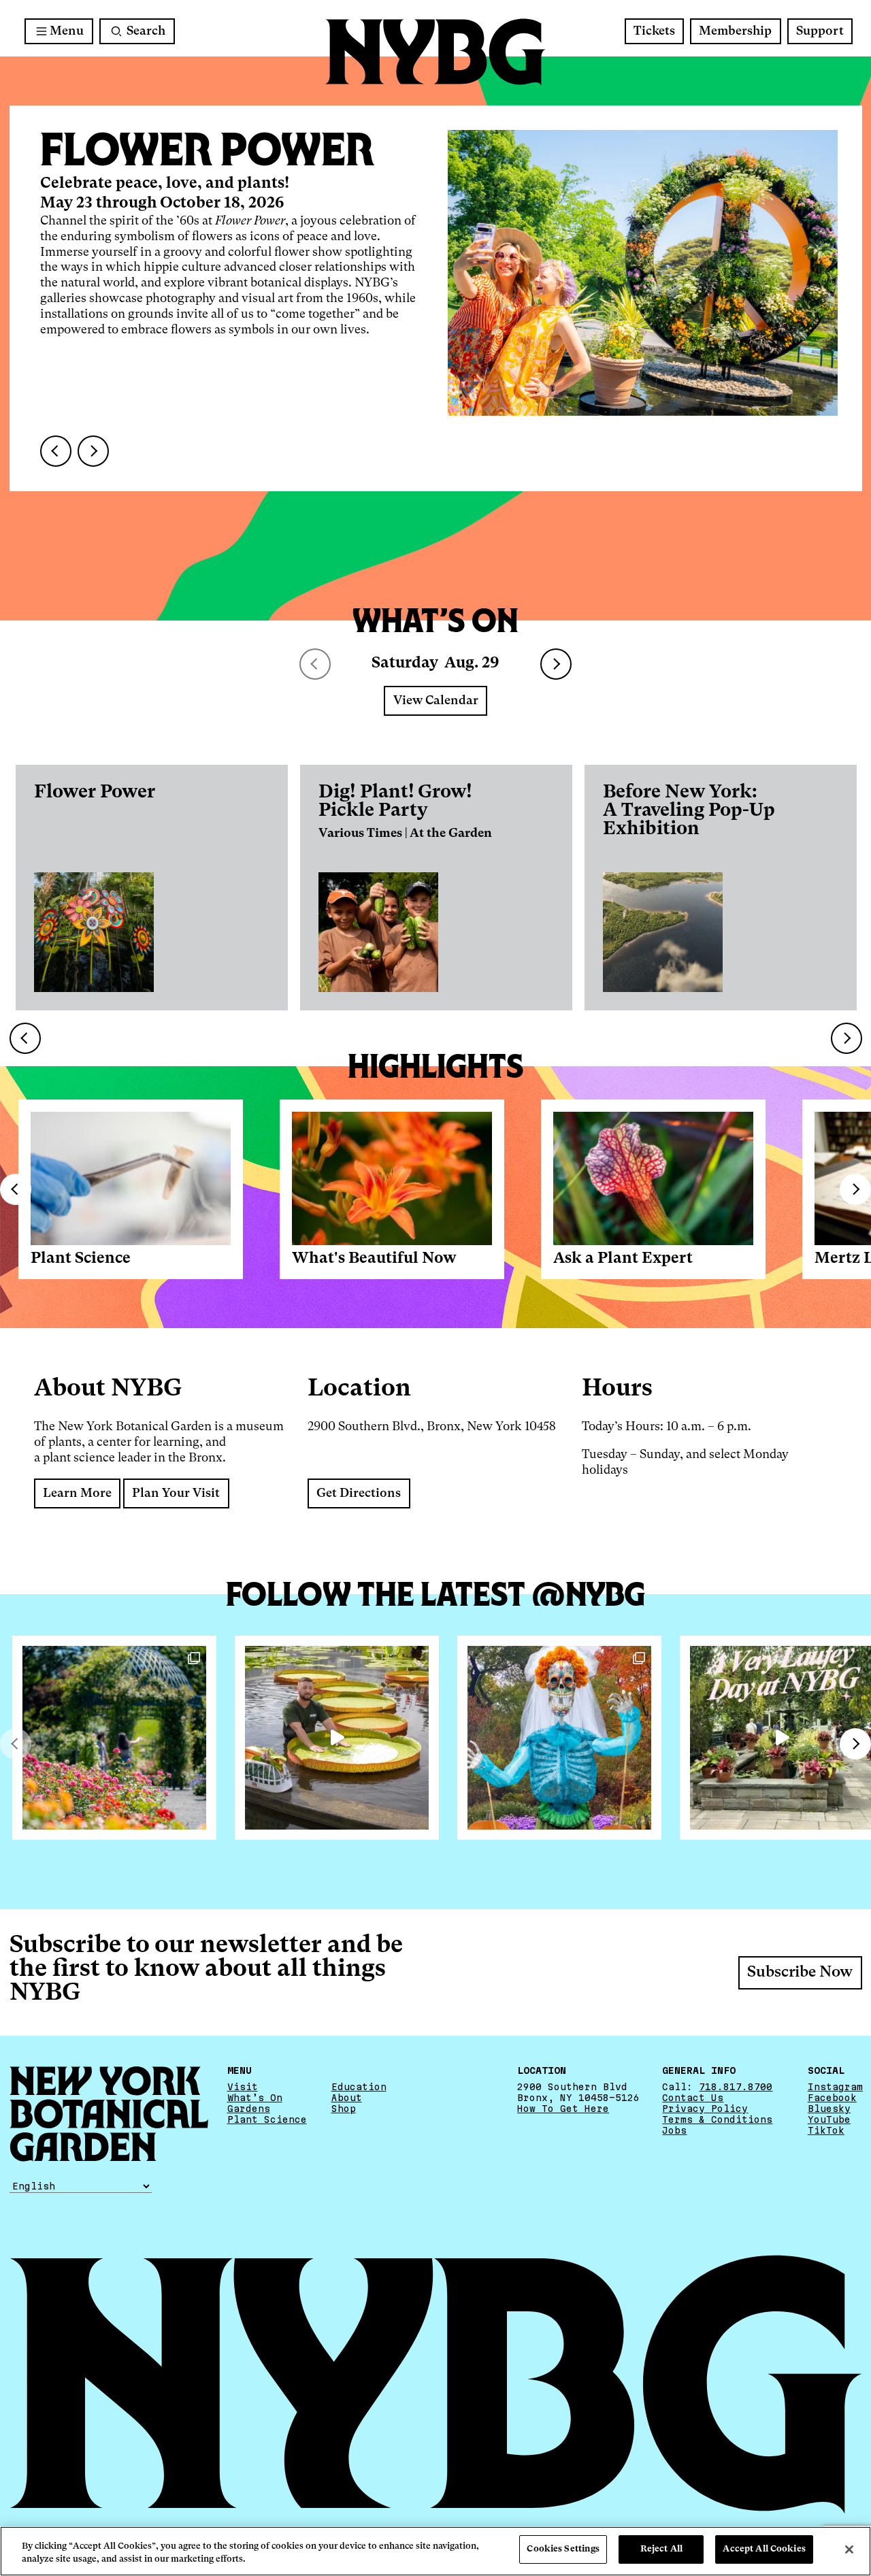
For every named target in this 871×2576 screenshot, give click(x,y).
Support (820, 31)
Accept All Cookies (764, 2549)
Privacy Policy (705, 2109)
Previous (16, 1189)
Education (359, 2087)
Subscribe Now (800, 1972)
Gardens (249, 2109)
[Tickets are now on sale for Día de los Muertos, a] (559, 1738)
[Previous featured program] (56, 451)
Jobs (674, 2130)
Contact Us (693, 2098)
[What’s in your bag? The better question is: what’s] (337, 1738)
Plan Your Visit (176, 1493)
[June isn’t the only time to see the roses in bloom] (114, 1738)
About (347, 2098)
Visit (243, 2087)
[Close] (849, 2549)
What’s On (255, 2098)
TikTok (826, 2130)
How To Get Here (563, 2109)
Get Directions (359, 1493)
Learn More (77, 1493)
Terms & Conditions (717, 2119)
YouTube (829, 2119)
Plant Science (81, 1259)
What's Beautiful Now (374, 1259)
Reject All (661, 2549)
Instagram (835, 2087)
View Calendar (436, 701)
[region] (435, 2551)
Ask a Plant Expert (623, 1259)
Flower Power (95, 792)
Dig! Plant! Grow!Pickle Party (395, 802)
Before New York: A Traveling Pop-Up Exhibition (689, 811)
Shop (344, 2109)
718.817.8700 (736, 2087)
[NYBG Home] (435, 52)
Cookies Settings (563, 2549)
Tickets (654, 31)
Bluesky (829, 2109)
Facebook (832, 2098)
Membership (735, 31)
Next (556, 664)
